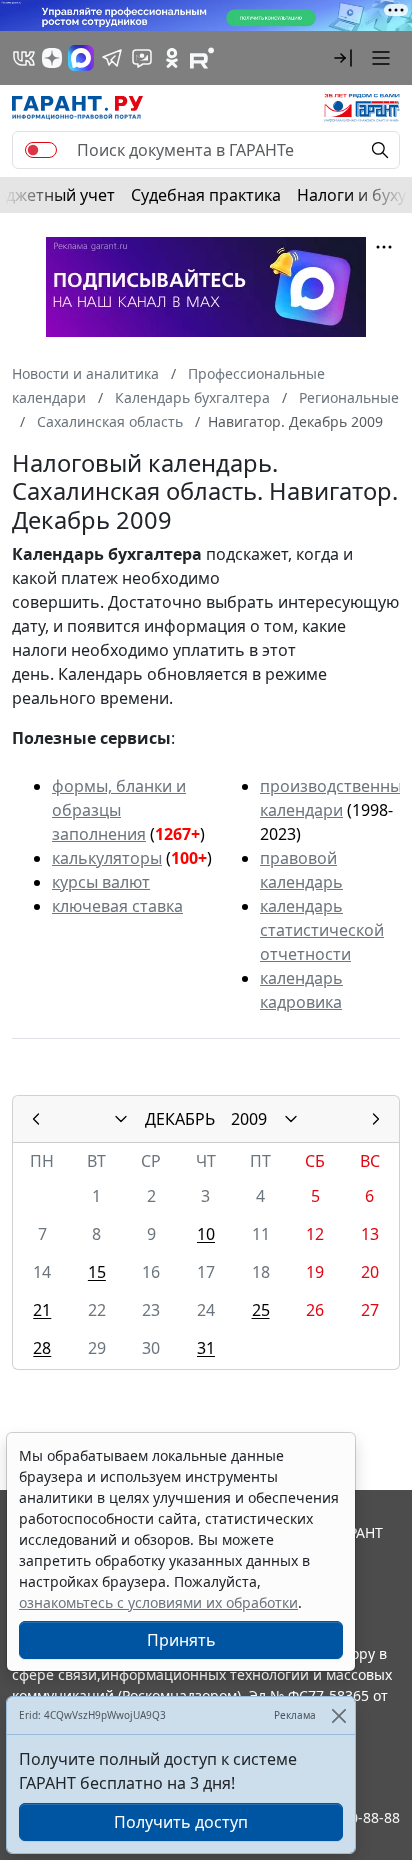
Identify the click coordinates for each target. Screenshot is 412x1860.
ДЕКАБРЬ (180, 1119)
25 (261, 1310)
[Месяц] (121, 1119)
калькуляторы (107, 858)
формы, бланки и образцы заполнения (119, 810)
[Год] (291, 1119)
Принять (181, 1640)
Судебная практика (206, 195)
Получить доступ (181, 1822)
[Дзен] (52, 58)
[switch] (41, 150)
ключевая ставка (117, 906)
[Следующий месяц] (376, 1119)
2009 (249, 1119)
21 (42, 1310)
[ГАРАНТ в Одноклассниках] (172, 58)
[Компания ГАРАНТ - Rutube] (202, 58)
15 (97, 1272)
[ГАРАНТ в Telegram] (112, 58)
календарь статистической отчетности (322, 930)
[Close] (338, 1715)
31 (206, 1348)
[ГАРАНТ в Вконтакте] (24, 58)
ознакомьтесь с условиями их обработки (158, 1602)
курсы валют (101, 882)
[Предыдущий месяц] (36, 1119)
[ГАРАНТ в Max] (81, 58)
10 (206, 1234)
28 (42, 1348)
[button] (343, 58)
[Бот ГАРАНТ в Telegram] (142, 58)
